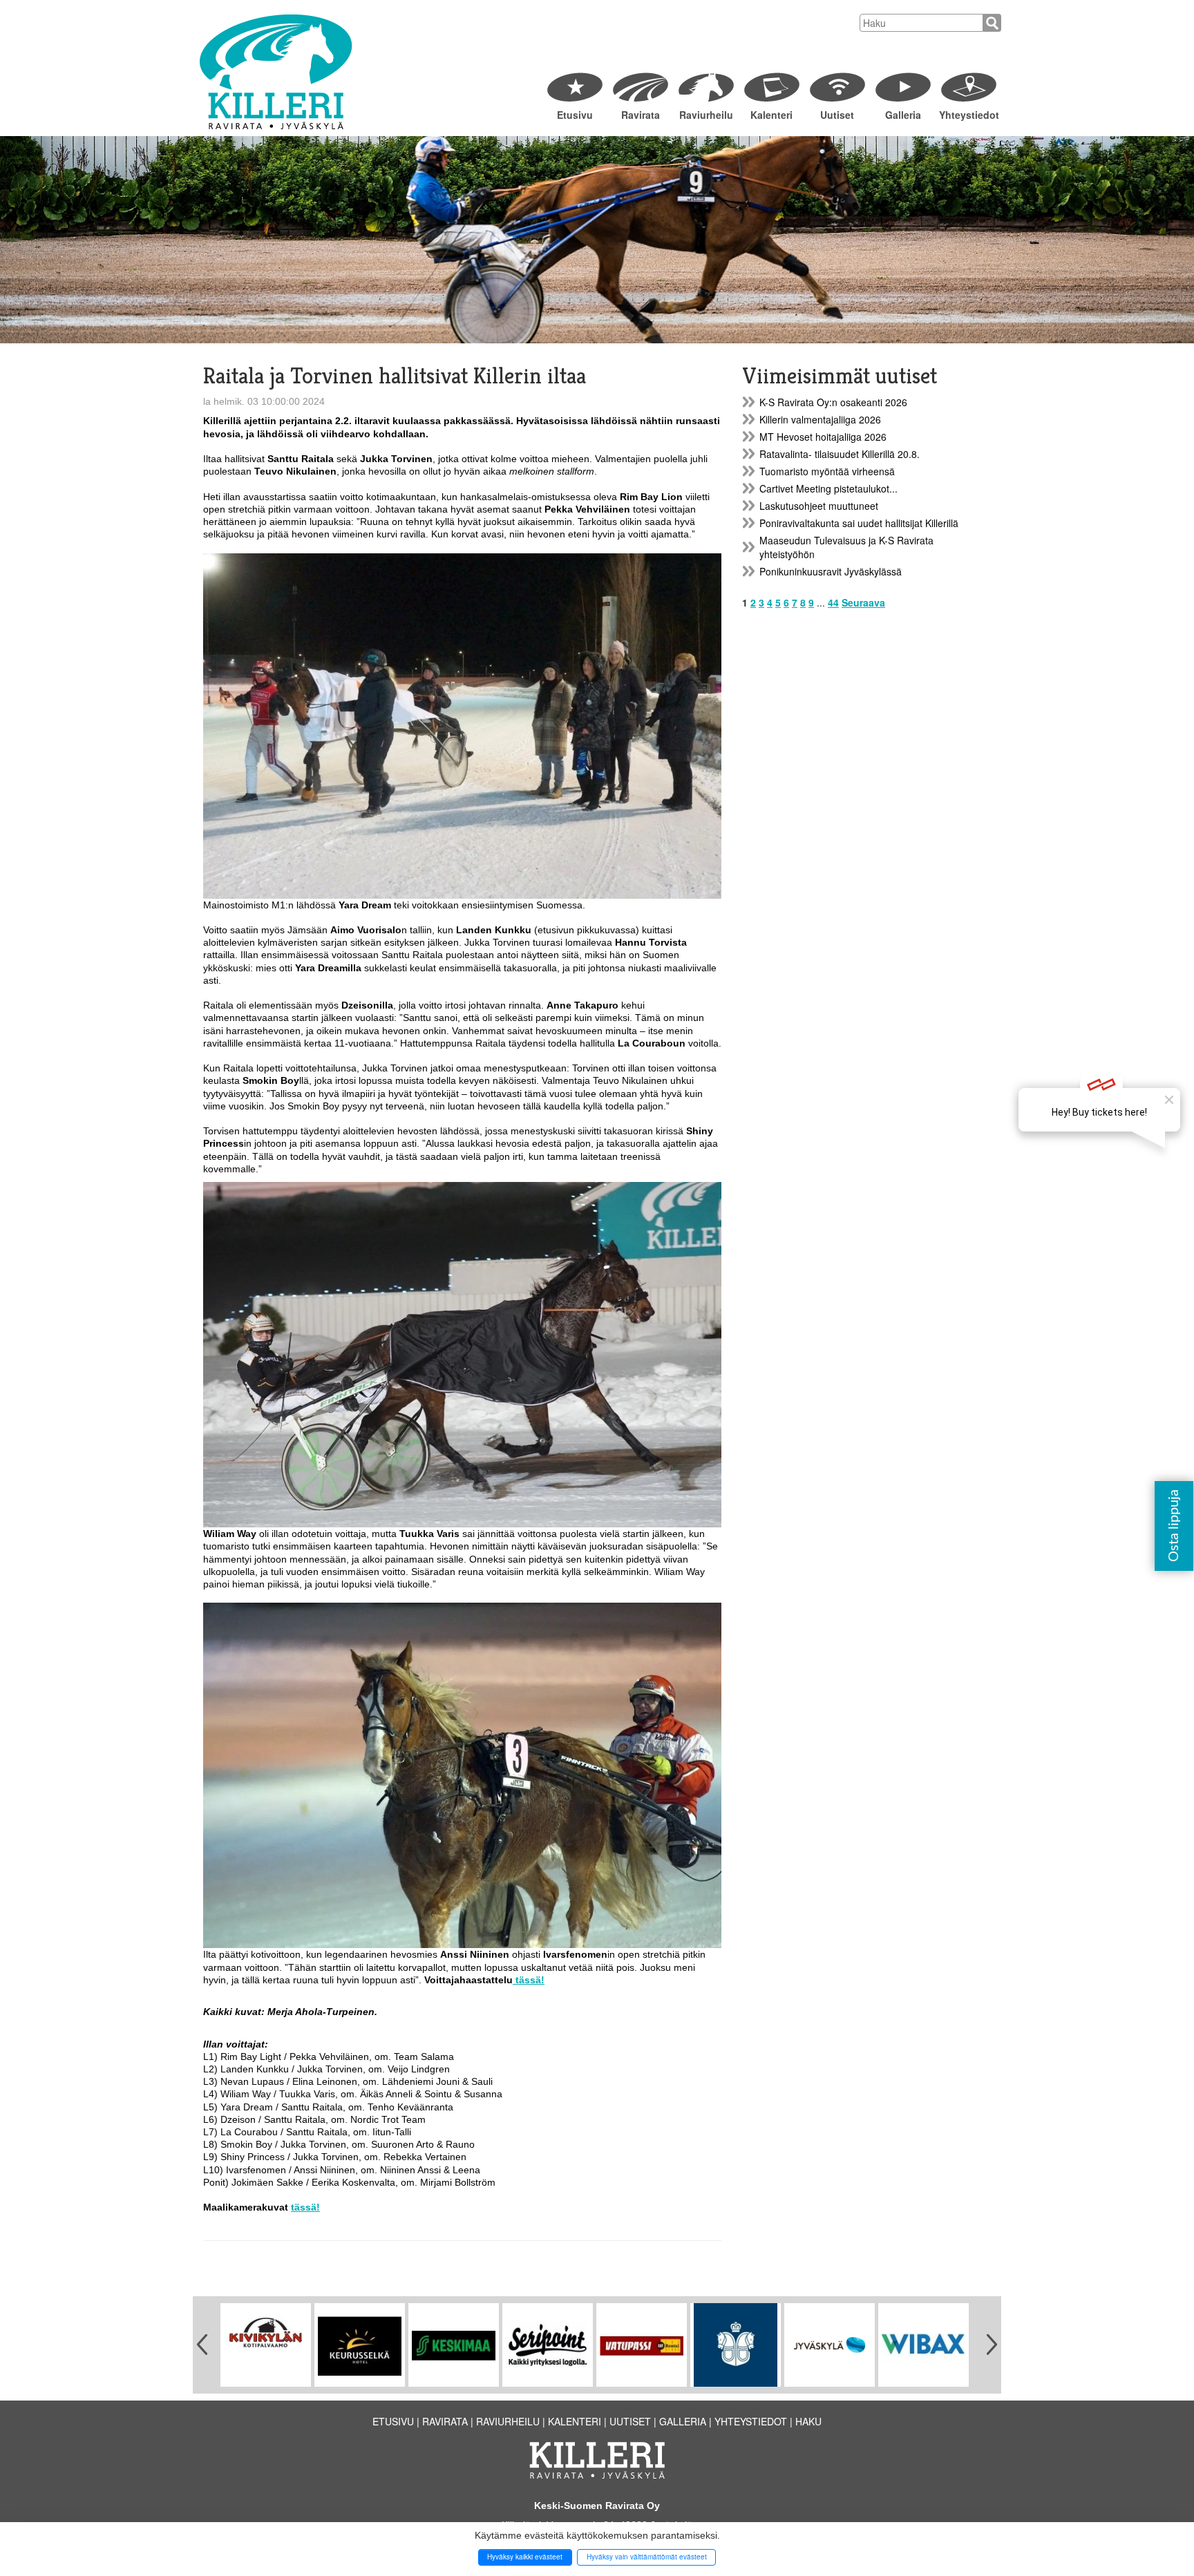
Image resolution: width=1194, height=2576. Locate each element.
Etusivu (575, 115)
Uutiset (837, 115)
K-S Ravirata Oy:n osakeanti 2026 (833, 402)
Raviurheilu (706, 115)
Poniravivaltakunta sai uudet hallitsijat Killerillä (859, 523)
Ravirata (641, 115)
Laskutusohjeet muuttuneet (819, 506)
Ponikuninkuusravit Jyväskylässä (831, 571)
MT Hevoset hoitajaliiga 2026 (823, 437)
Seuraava (863, 602)
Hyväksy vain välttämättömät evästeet (647, 2557)
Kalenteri (771, 115)
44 (833, 602)
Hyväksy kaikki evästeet (525, 2557)
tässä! (529, 1980)
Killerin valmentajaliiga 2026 (820, 419)
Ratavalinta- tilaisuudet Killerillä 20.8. (840, 454)
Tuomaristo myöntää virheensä (827, 471)
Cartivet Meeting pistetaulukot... (828, 488)
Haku (808, 2421)
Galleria (903, 115)
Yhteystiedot (968, 115)
